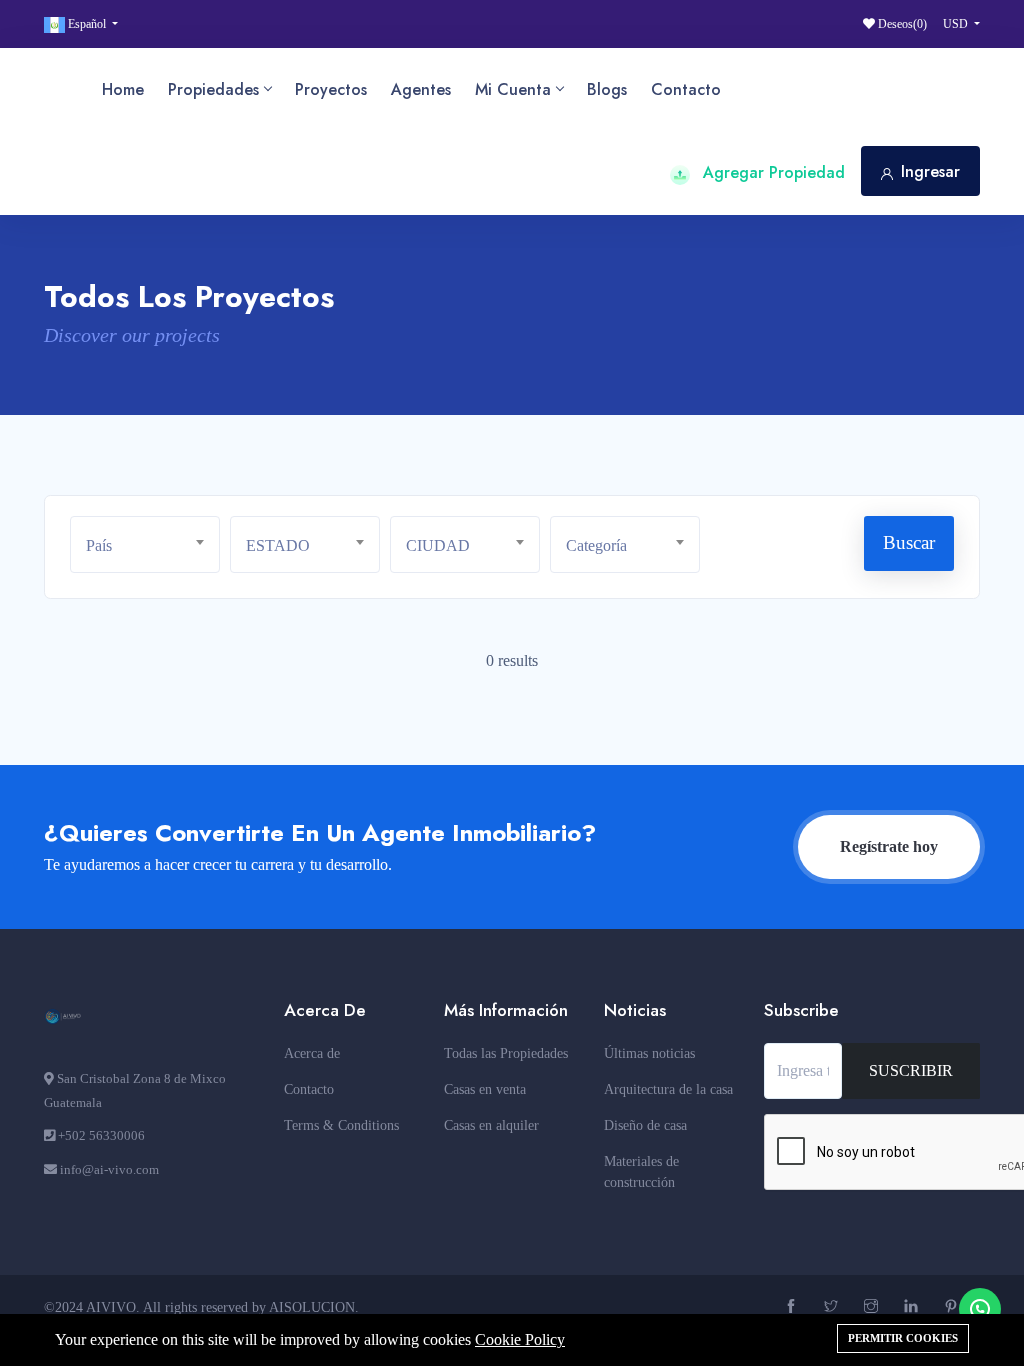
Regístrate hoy (889, 846)
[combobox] (145, 544)
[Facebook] (793, 1307)
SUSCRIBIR (911, 1070)
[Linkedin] (913, 1307)
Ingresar (930, 171)
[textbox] (152, 545)
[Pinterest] (953, 1307)
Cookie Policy (520, 1339)
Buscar (909, 542)
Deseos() (901, 24)
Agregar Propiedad (771, 172)
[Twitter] (833, 1307)
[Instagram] (873, 1307)
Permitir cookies (903, 1338)
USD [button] (957, 24)
